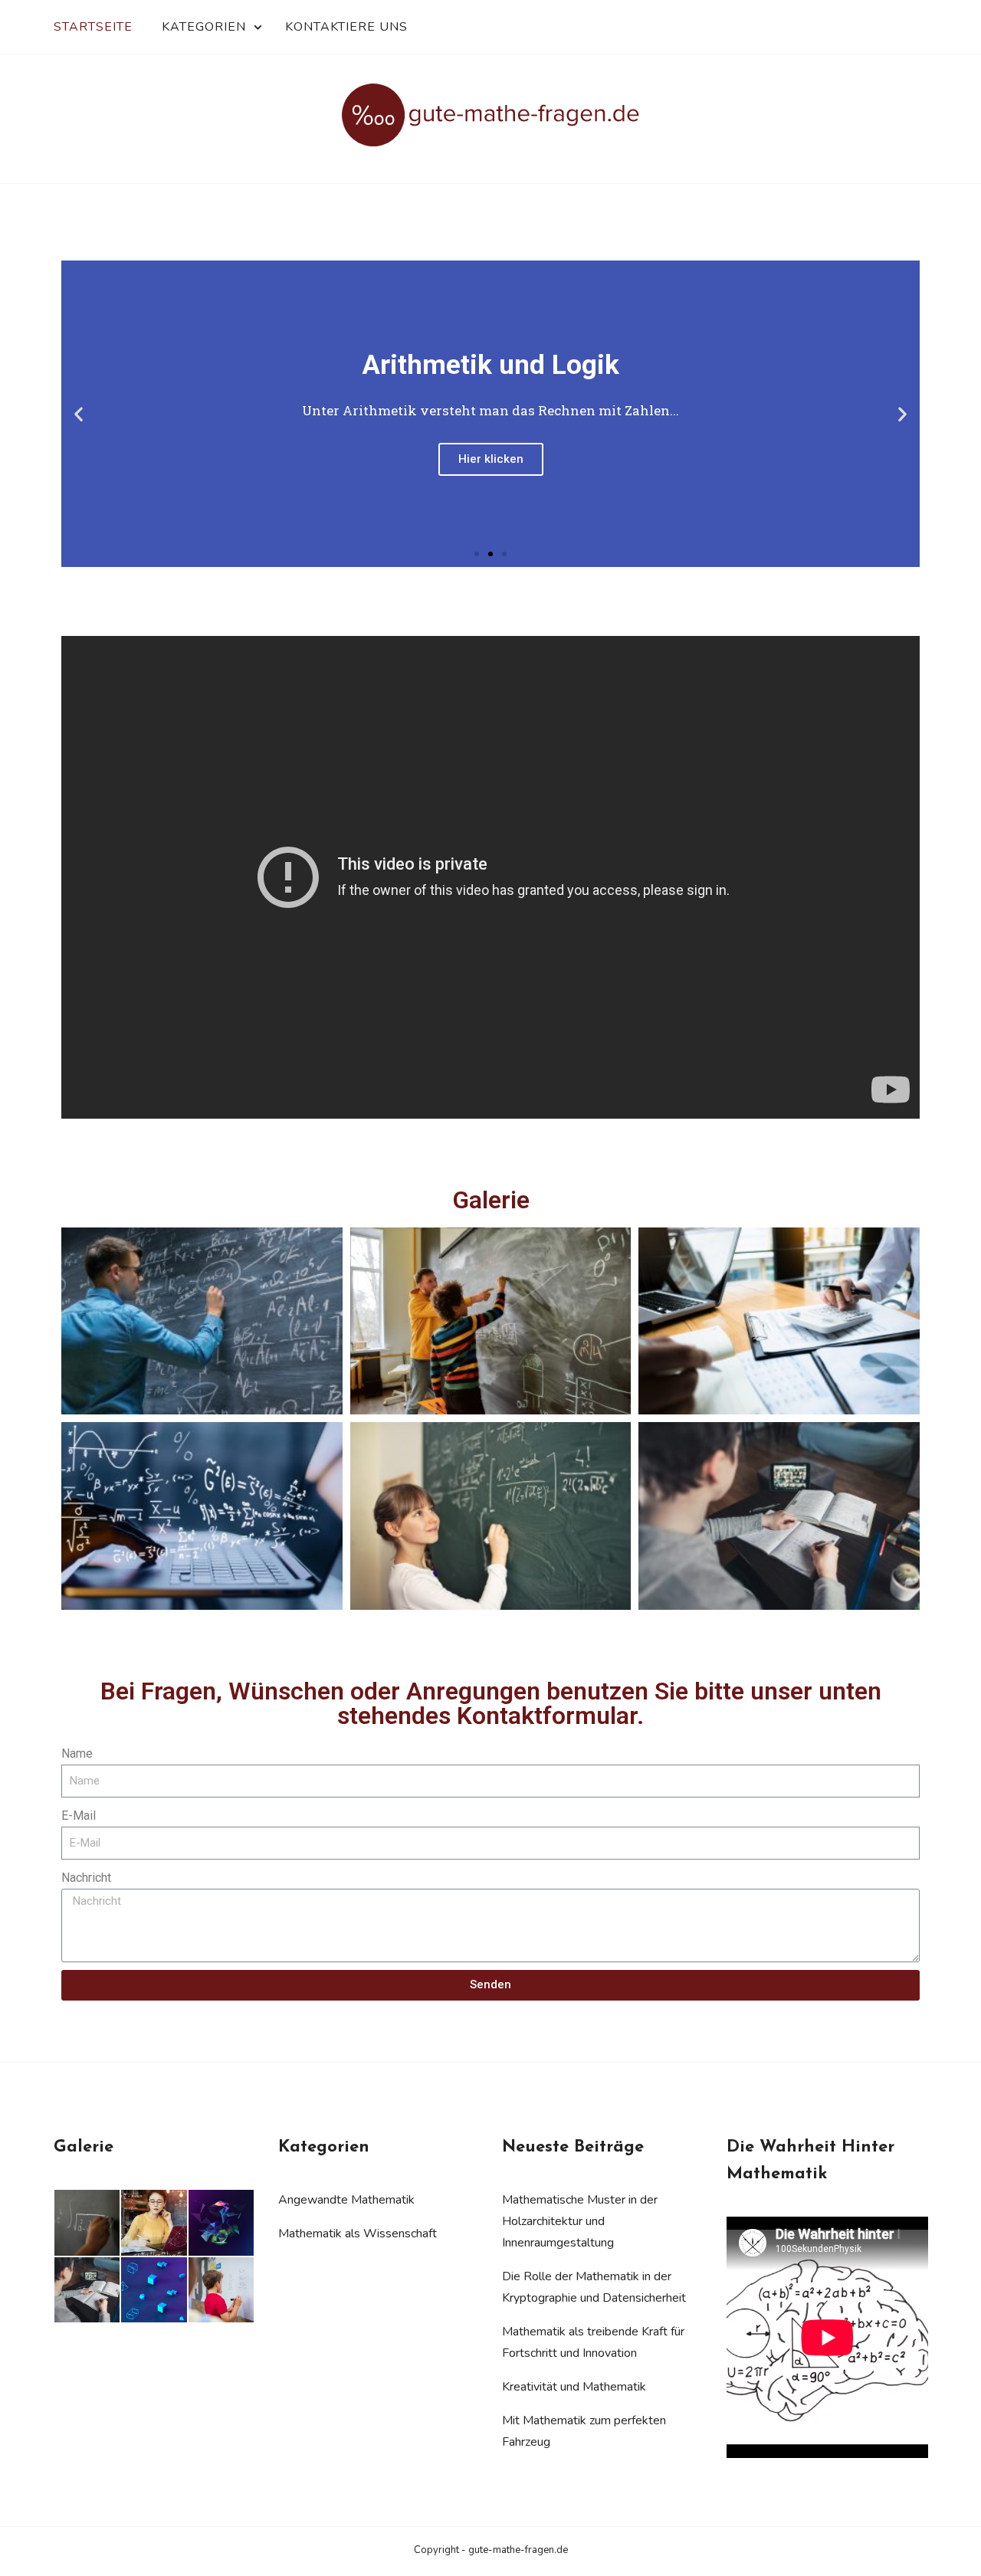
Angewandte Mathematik (346, 2200)
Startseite (93, 27)
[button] (477, 554)
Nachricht (86, 1878)
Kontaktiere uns (346, 27)
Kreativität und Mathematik (574, 2387)
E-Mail (79, 1816)
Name (77, 1753)
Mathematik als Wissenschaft (358, 2234)
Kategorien (204, 27)
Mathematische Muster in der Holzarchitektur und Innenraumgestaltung (580, 2221)
